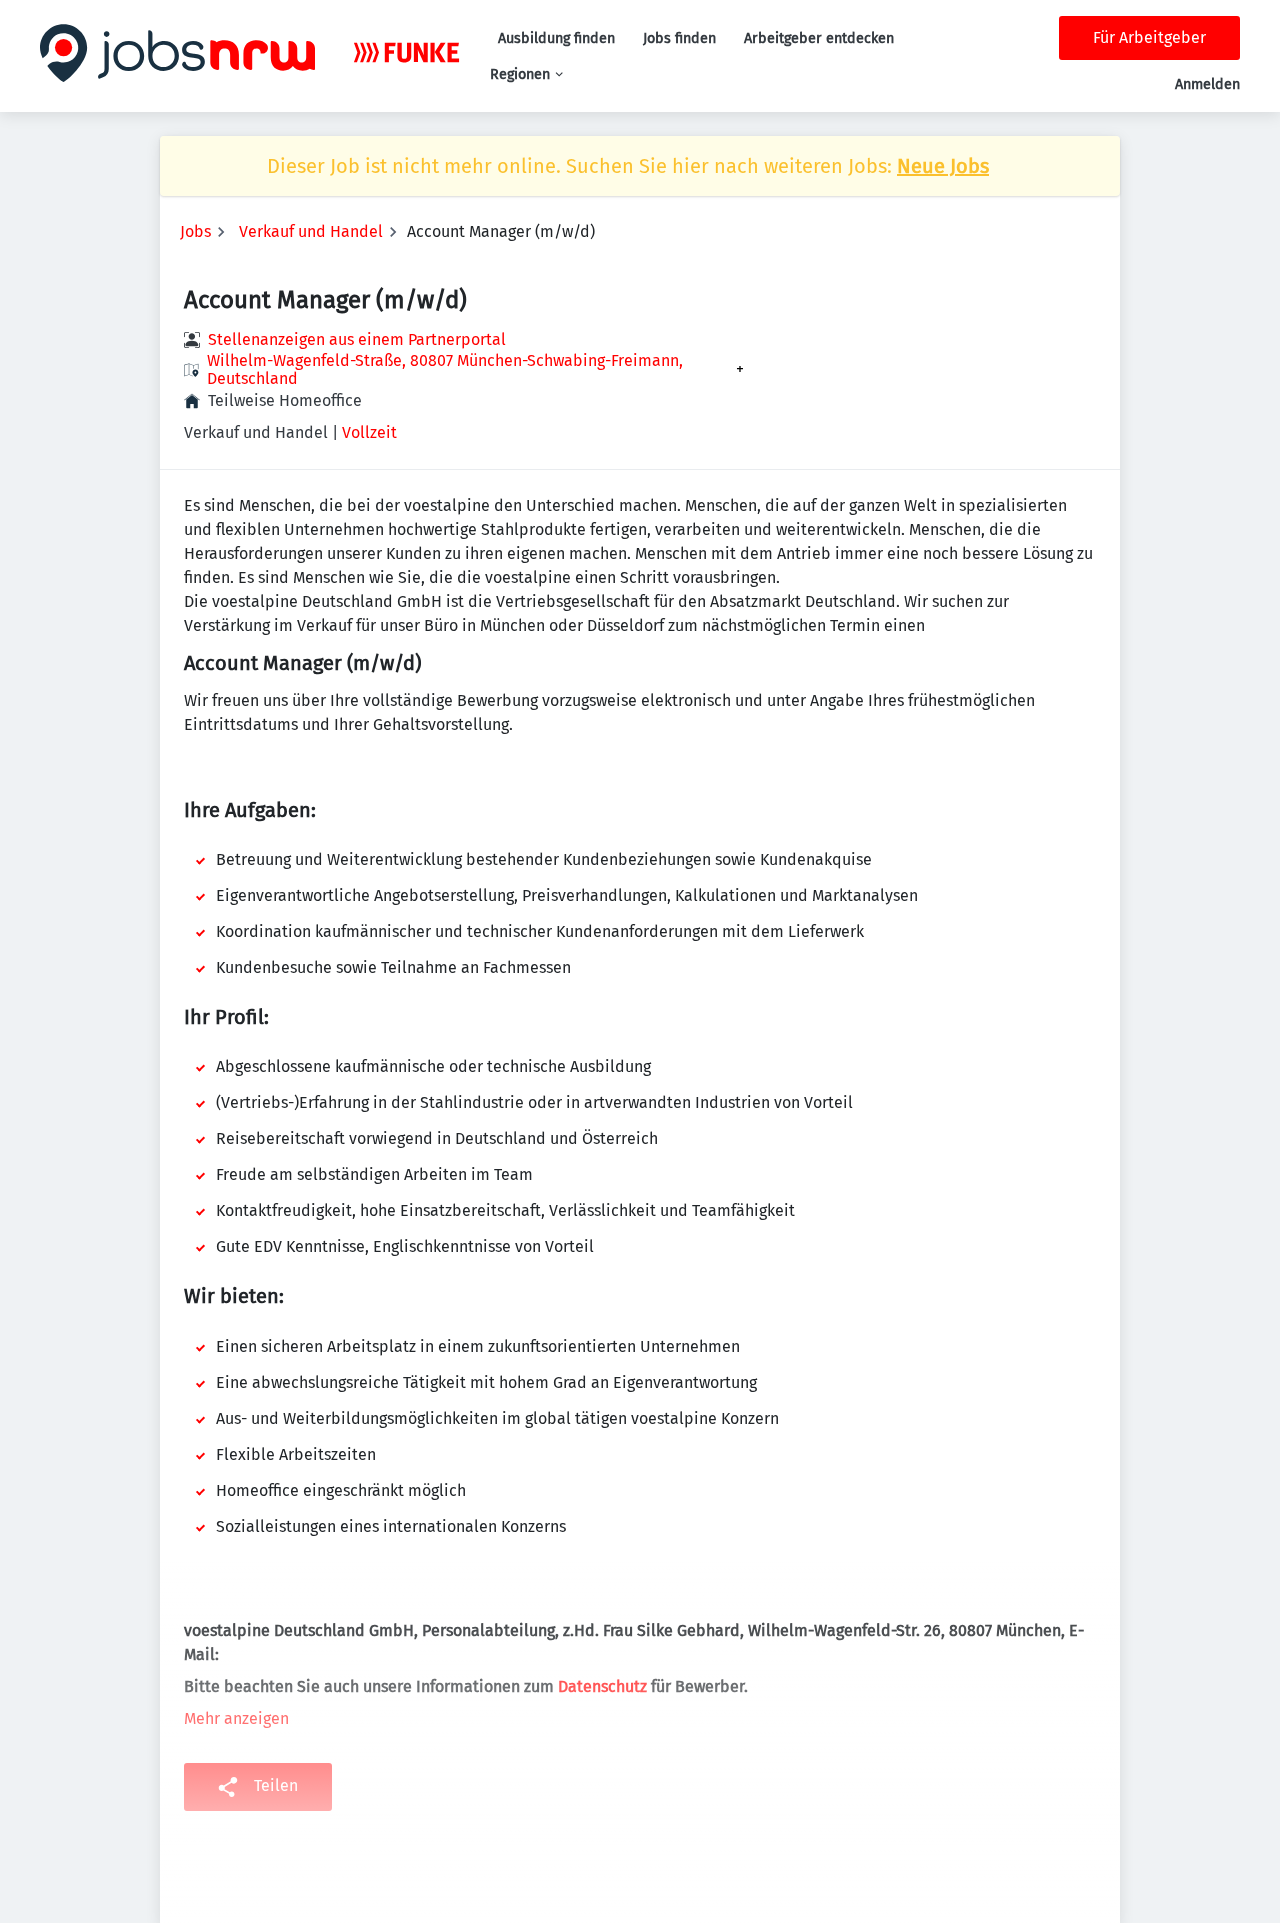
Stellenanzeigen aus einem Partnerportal (357, 339)
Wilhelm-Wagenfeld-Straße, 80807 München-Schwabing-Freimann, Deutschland (445, 370)
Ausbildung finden (556, 38)
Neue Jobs (943, 166)
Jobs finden (679, 38)
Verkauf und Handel (311, 231)
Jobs (195, 231)
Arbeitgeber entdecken (819, 38)
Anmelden (1207, 84)
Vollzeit (369, 432)
